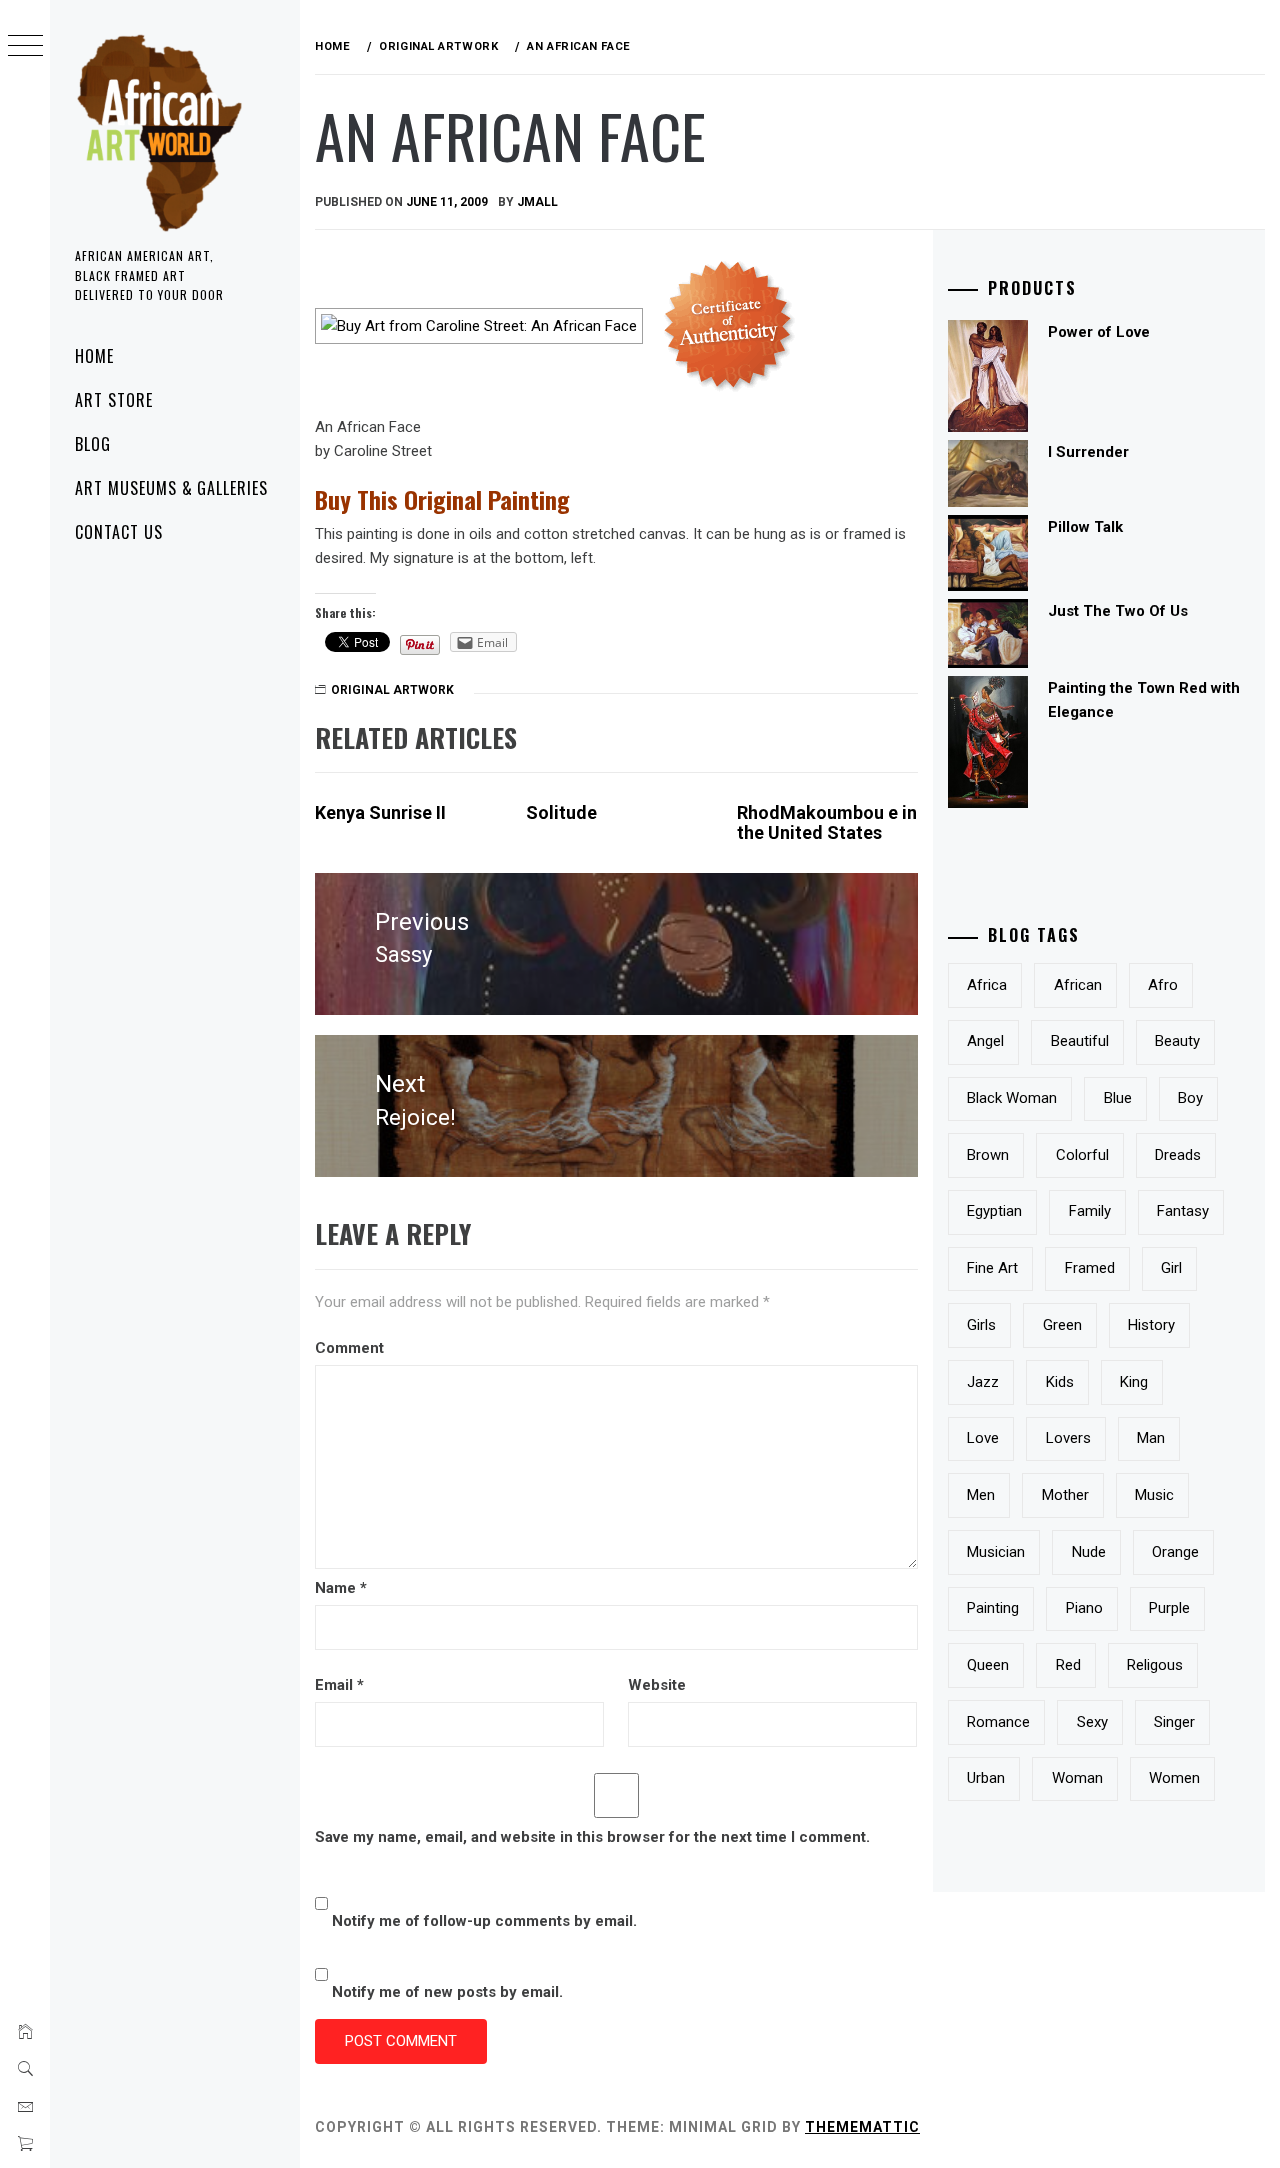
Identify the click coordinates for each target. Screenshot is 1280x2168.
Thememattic (862, 2127)
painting (993, 1608)
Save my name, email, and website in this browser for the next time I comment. (592, 1837)
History (1151, 1325)
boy (1190, 1098)
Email (339, 1685)
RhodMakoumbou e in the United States (827, 822)
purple (1169, 1608)
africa (987, 985)
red (1068, 1665)
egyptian (994, 1211)
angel (985, 1041)
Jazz (983, 1382)
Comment (349, 1348)
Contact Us (119, 532)
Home (94, 356)
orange (1175, 1552)
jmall (537, 202)
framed (1090, 1268)
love (983, 1438)
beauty (1177, 1041)
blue (1118, 1098)
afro (1163, 985)
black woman (1012, 1098)
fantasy (1183, 1211)
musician (996, 1552)
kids (1060, 1382)
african (1078, 985)
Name (341, 1588)
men (981, 1495)
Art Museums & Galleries (171, 488)
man (1151, 1438)
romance (998, 1722)
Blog (93, 444)
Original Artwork (392, 690)
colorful (1082, 1155)
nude (1089, 1552)
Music (1154, 1495)
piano (1084, 1608)
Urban (986, 1778)
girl (1171, 1268)
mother (1065, 1495)
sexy (1092, 1722)
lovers (1068, 1438)
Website (657, 1685)
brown (988, 1155)
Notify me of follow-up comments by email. (484, 1921)
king (1134, 1382)
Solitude (561, 812)
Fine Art (992, 1268)
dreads (1178, 1155)
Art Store (114, 400)
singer (1174, 1722)
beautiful (1080, 1041)
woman (1077, 1778)
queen (988, 1665)
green (1062, 1325)
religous (1155, 1665)
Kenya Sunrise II (380, 812)
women (1174, 1778)
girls (981, 1325)
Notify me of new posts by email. (447, 1992)
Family (1090, 1211)
